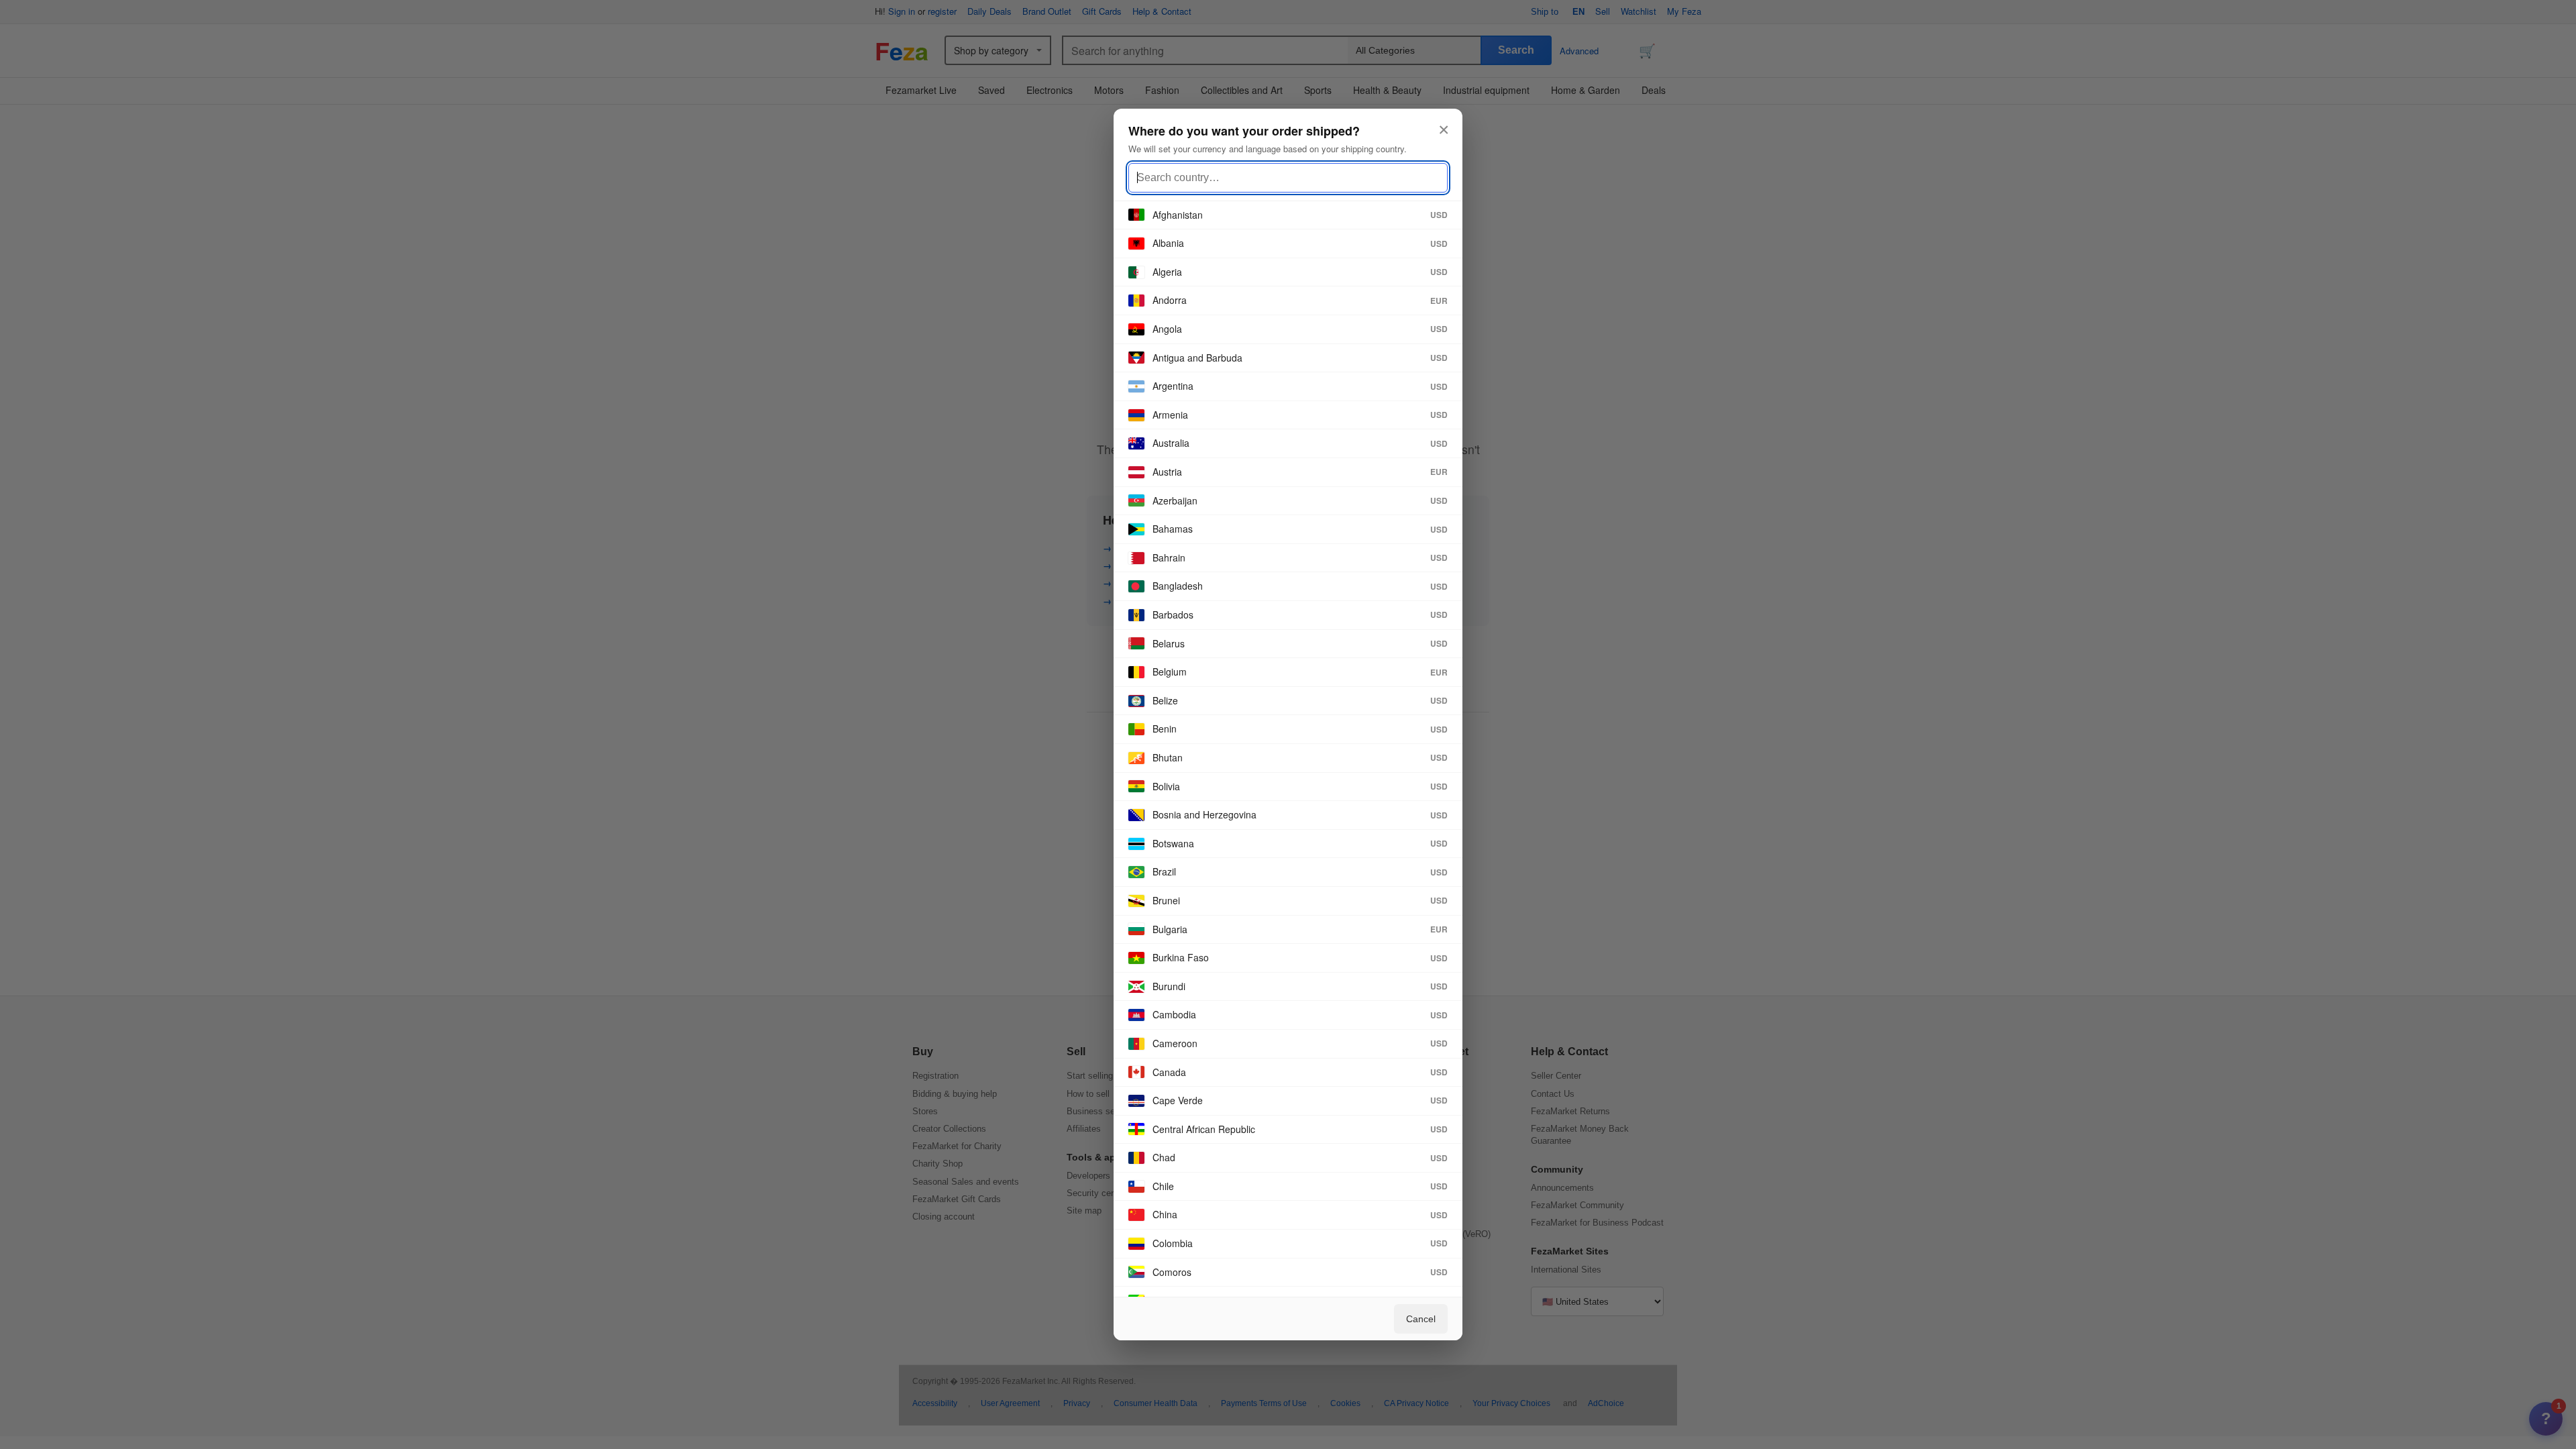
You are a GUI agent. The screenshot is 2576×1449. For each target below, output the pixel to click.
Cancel (1421, 1319)
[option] (1288, 216)
